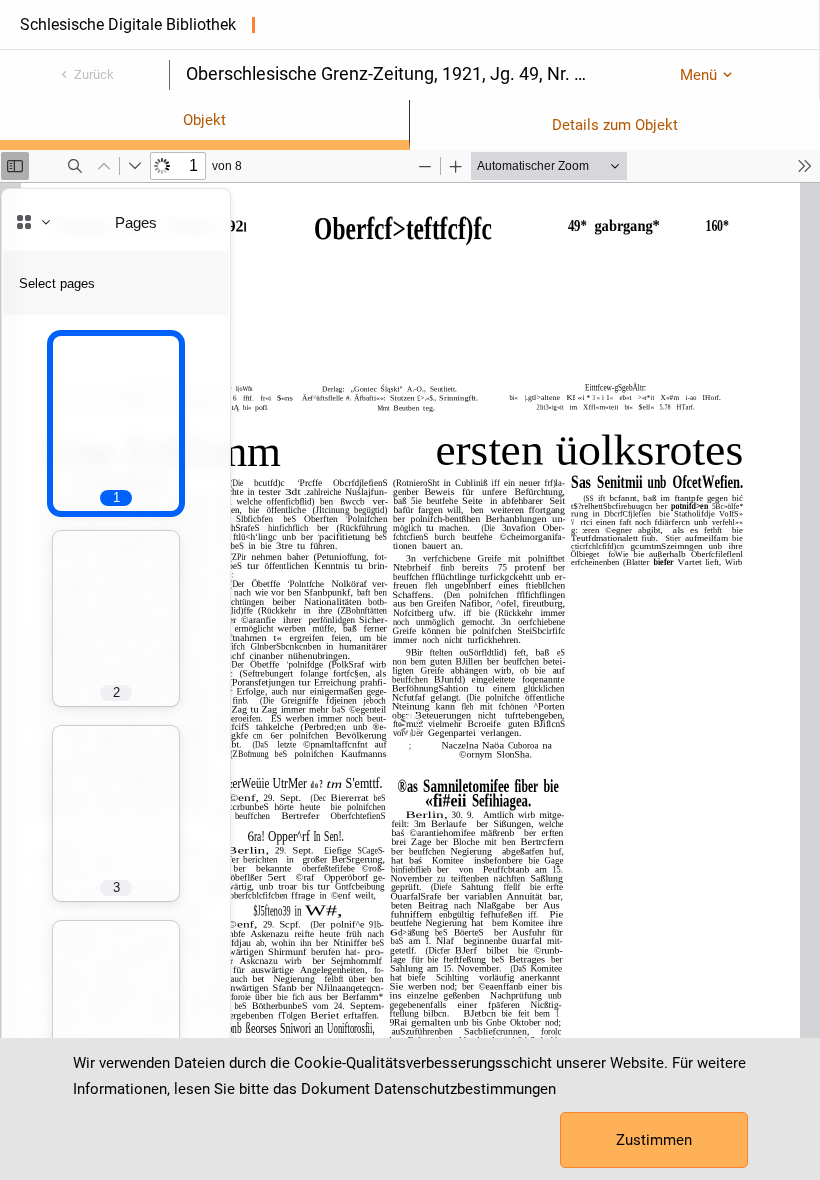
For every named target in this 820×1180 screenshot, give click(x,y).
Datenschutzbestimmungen (465, 1089)
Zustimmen (654, 1140)
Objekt (204, 120)
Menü (698, 75)
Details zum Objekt (615, 125)
